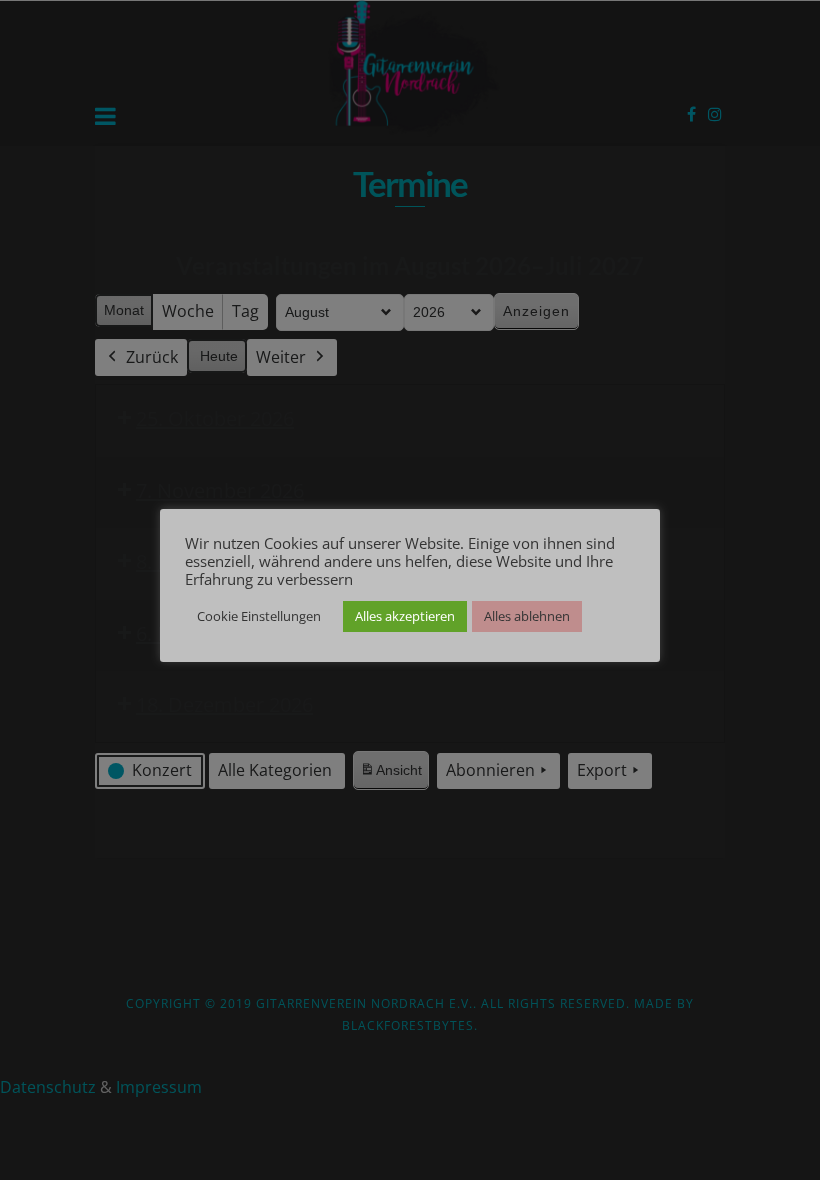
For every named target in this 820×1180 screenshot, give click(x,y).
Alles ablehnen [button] (527, 616)
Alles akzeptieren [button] (405, 616)
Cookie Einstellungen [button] (259, 616)
